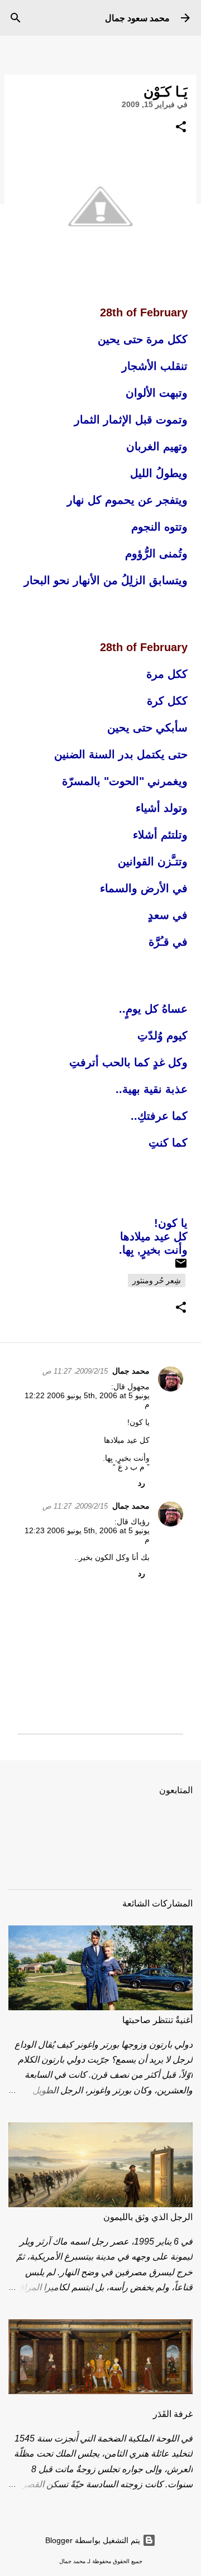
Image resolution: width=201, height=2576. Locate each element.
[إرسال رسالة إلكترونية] (181, 1267)
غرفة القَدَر (173, 2414)
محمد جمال (131, 1371)
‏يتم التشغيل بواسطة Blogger (94, 2540)
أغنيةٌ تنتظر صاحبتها (157, 2020)
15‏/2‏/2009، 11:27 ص (75, 1371)
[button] (181, 127)
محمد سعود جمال (137, 18)
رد (142, 1483)
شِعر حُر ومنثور (157, 1280)
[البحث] (16, 18)
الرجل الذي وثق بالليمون (148, 2217)
